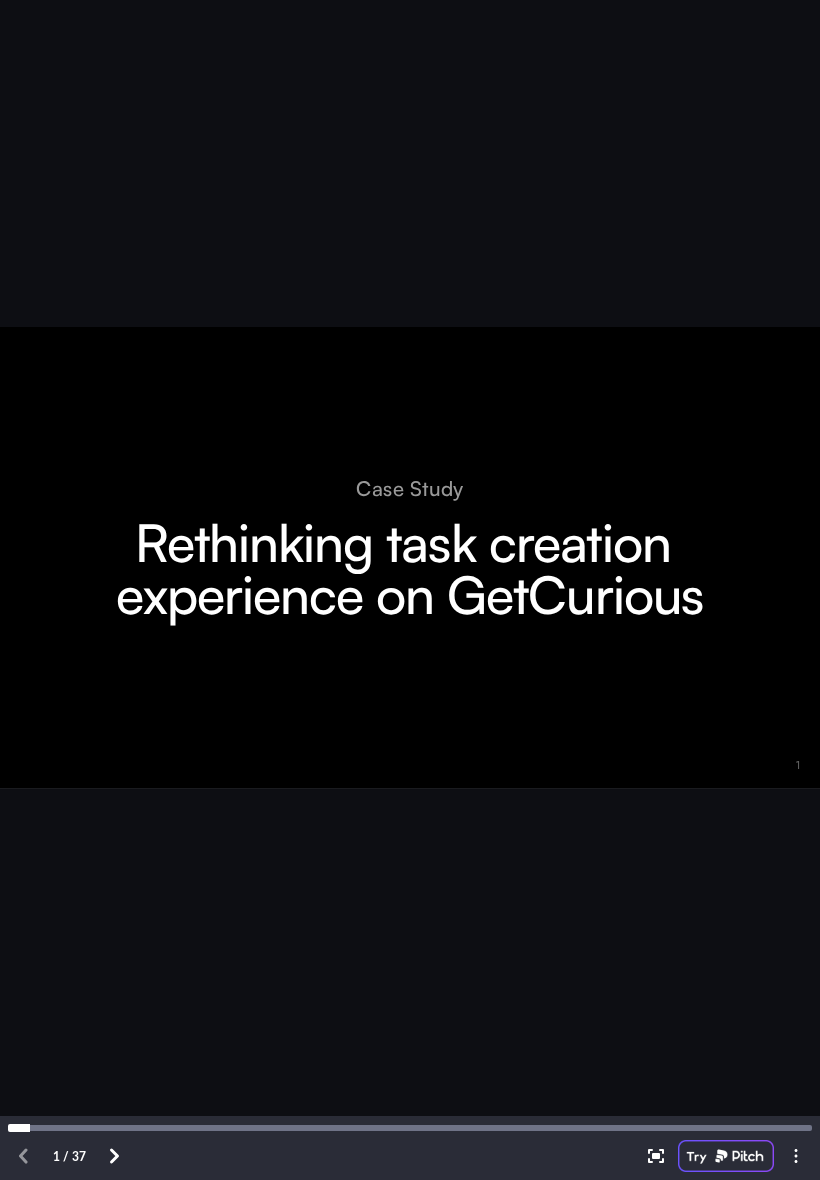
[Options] (796, 1156)
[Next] (114, 1156)
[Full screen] (656, 1156)
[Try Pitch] (726, 1156)
